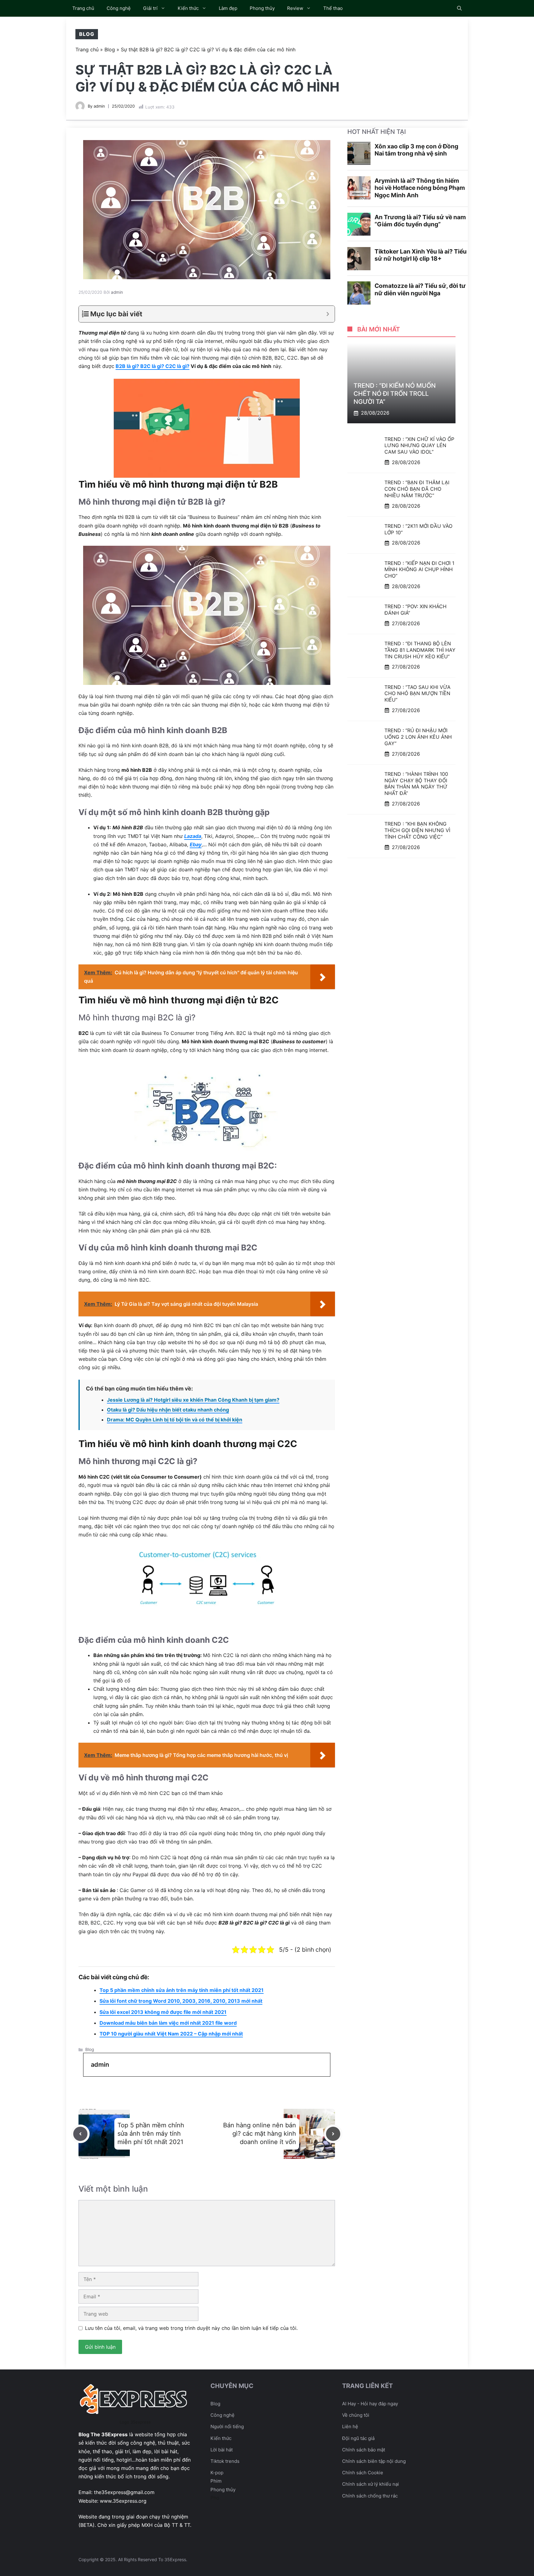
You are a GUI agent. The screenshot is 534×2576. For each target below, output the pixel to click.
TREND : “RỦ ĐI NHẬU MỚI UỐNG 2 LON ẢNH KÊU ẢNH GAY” (418, 737)
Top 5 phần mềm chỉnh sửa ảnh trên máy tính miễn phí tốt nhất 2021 (182, 1990)
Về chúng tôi (356, 2415)
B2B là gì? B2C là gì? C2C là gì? (153, 366)
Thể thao (333, 8)
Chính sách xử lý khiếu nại (371, 2484)
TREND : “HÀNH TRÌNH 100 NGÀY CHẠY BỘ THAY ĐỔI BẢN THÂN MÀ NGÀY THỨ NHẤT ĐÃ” (416, 784)
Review (295, 8)
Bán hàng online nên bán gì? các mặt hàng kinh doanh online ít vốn (260, 2134)
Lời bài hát (222, 2450)
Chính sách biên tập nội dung (374, 2461)
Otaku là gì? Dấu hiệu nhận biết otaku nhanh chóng (168, 1410)
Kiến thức (188, 8)
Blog (87, 34)
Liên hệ (350, 2426)
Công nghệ (119, 8)
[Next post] (333, 2134)
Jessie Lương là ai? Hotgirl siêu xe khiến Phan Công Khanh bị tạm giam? (193, 1400)
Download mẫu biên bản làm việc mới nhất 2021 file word (168, 2023)
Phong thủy (262, 8)
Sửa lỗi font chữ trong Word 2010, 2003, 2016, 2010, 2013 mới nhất (181, 2001)
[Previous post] (80, 2134)
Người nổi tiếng (227, 2426)
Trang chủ (83, 8)
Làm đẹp (228, 8)
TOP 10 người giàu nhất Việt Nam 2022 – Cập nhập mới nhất (171, 2034)
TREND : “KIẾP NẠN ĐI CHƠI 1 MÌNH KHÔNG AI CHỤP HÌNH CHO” (419, 569)
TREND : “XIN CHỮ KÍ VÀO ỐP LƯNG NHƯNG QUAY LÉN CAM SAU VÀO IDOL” (419, 445)
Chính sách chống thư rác (370, 2496)
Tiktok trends (225, 2461)
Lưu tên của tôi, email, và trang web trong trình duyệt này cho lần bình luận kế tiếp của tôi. (191, 2328)
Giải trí (150, 8)
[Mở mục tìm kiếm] (459, 8)
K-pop (217, 2473)
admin (99, 106)
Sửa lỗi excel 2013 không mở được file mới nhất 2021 (163, 2012)
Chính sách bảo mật (364, 2450)
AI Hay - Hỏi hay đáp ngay (370, 2404)
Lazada (193, 836)
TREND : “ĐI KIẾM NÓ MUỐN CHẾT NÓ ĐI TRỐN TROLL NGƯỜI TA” (395, 394)
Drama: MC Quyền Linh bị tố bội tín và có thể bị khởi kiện (175, 1420)
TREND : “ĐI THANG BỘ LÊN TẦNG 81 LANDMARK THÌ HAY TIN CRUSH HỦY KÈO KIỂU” (420, 650)
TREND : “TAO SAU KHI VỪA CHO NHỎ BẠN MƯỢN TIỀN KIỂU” (417, 693)
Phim (216, 2481)
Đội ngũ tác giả (358, 2438)
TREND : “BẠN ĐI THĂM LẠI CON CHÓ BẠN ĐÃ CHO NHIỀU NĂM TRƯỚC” (417, 489)
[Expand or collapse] (328, 314)
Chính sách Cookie (363, 2473)
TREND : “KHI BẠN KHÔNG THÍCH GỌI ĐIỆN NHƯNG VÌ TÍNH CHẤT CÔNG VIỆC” (417, 830)
